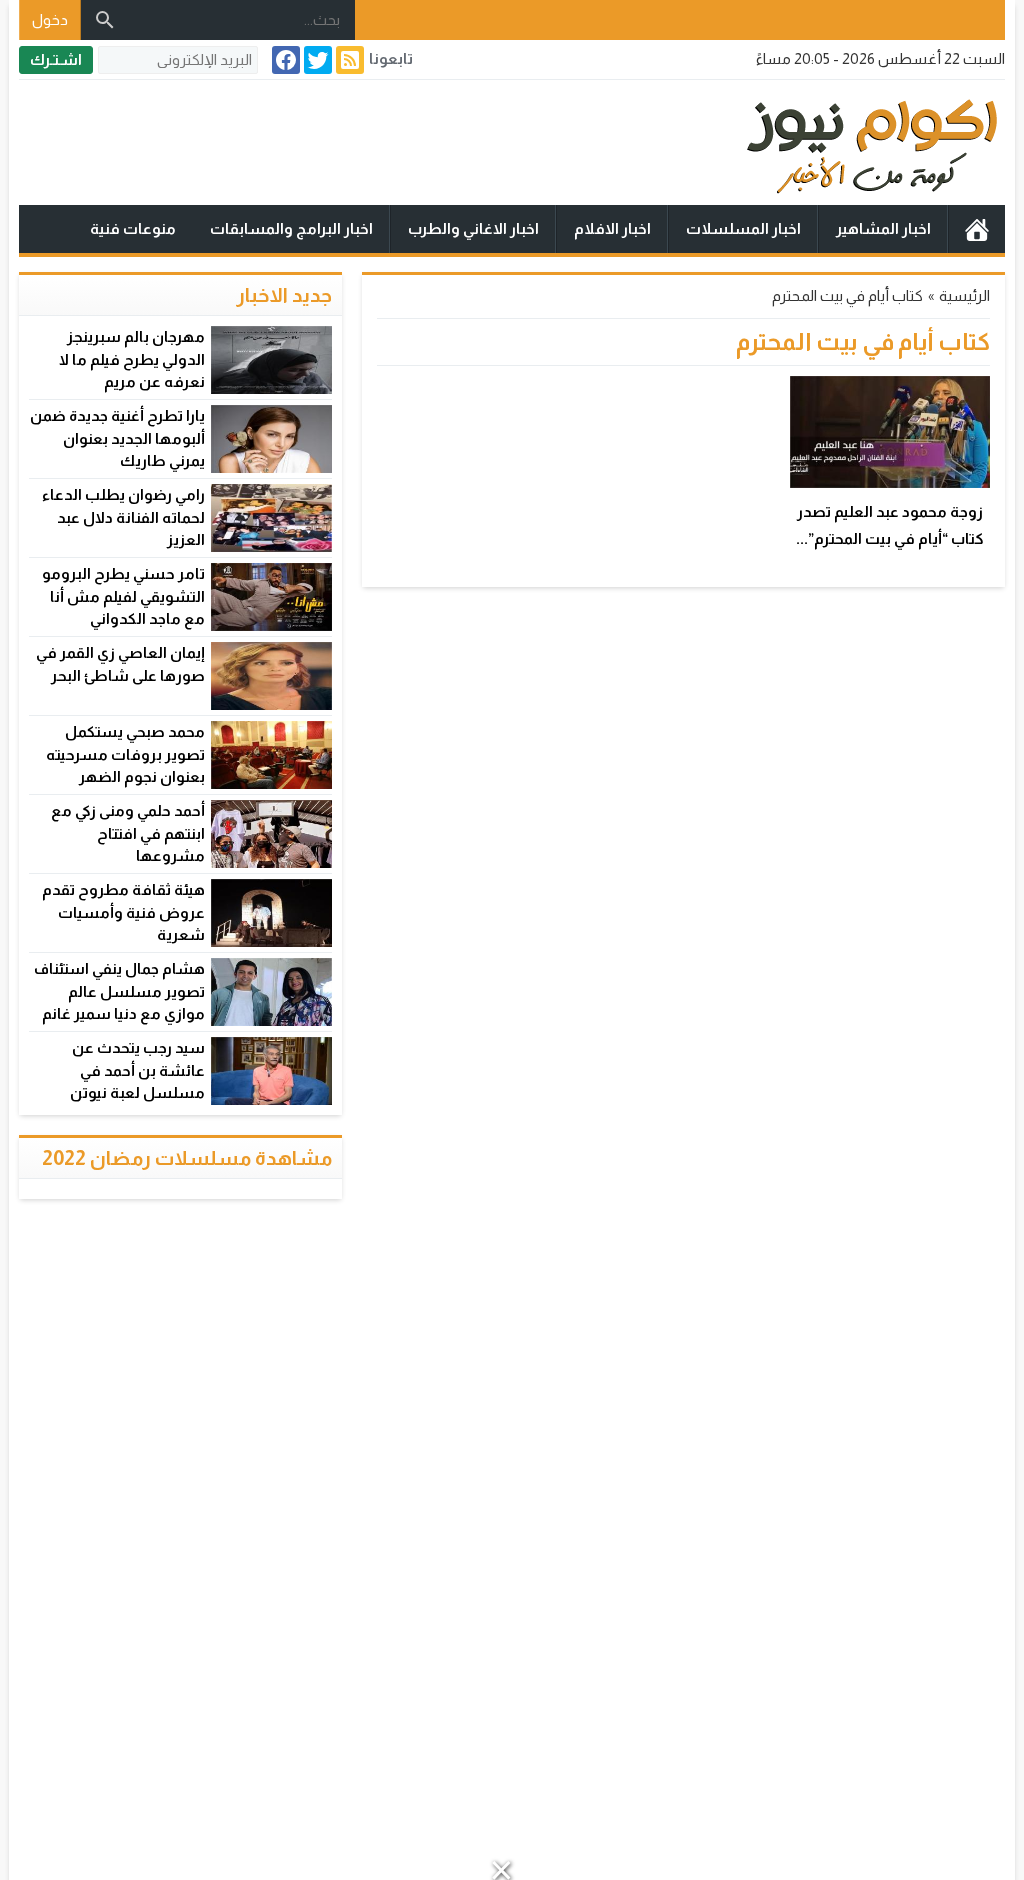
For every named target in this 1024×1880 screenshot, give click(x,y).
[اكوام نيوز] (512, 142)
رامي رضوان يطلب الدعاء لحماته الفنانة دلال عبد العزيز (123, 517)
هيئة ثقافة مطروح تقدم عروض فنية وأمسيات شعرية (123, 912)
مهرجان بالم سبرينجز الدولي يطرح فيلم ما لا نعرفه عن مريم (132, 359)
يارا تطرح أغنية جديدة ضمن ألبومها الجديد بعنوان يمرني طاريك (117, 438)
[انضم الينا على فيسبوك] (284, 60)
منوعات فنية (133, 228)
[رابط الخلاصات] (348, 60)
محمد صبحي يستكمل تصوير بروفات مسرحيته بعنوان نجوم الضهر (125, 754)
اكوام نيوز (977, 229)
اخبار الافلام (612, 228)
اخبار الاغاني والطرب (473, 228)
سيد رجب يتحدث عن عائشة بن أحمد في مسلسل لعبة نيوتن (137, 1070)
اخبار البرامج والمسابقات (291, 228)
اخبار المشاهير (883, 228)
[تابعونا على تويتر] (316, 60)
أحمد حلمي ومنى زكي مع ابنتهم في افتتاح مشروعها (128, 833)
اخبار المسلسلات (743, 228)
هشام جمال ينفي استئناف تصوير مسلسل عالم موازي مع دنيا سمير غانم (119, 991)
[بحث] (105, 20)
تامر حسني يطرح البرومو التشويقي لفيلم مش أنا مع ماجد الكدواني (123, 596)
